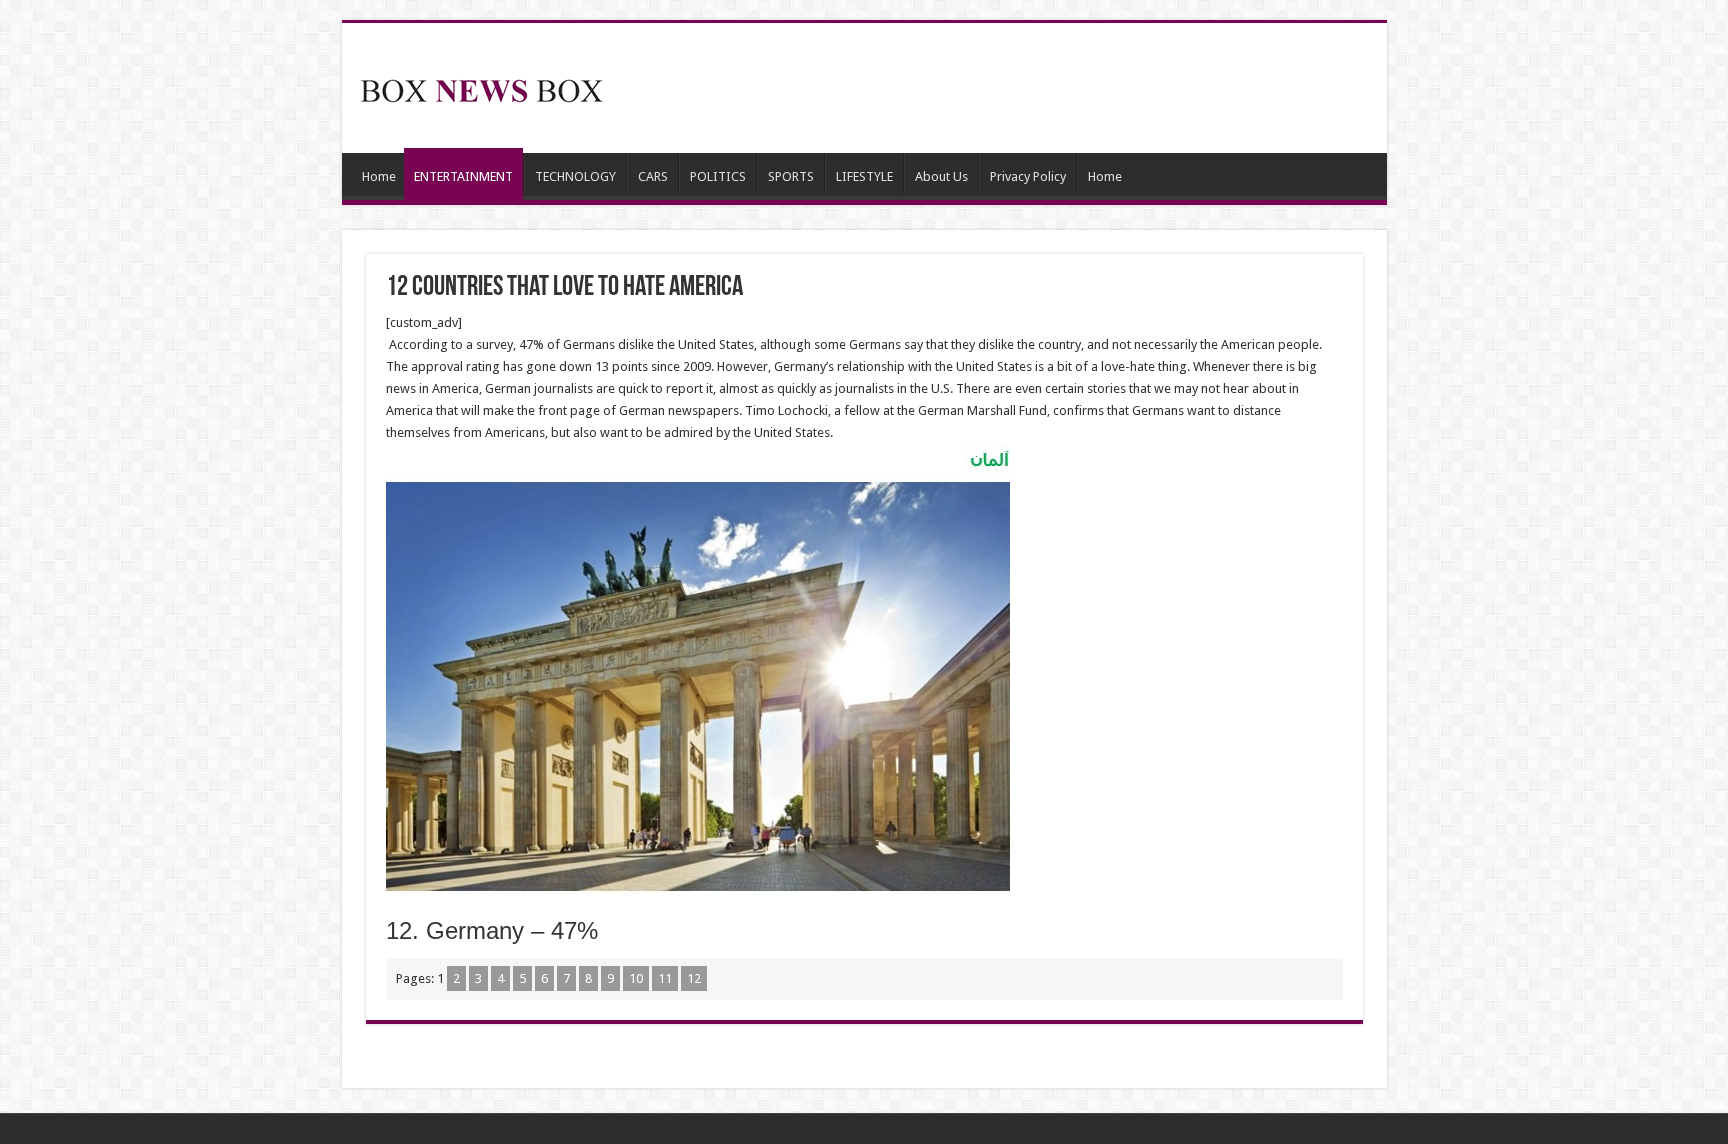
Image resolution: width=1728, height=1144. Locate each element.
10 (636, 978)
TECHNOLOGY (575, 176)
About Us (941, 176)
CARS (653, 176)
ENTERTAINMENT (463, 176)
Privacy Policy (1028, 176)
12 (694, 978)
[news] (482, 87)
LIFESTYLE (864, 176)
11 (665, 978)
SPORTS (791, 176)
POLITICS (718, 176)
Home (379, 176)
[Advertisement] (1008, 88)
